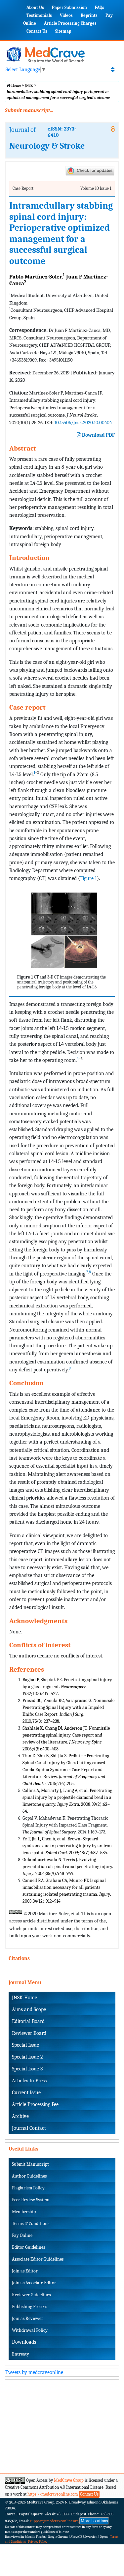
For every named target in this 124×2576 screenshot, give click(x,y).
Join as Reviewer (28, 2318)
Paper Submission (69, 7)
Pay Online (22, 2235)
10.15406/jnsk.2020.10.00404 (83, 423)
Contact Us (37, 31)
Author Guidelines (29, 2176)
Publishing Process (29, 2307)
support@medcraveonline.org (54, 2521)
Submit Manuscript (30, 2164)
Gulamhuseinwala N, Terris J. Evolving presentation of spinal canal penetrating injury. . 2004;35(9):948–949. (68, 1867)
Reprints (89, 15)
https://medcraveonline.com (53, 2494)
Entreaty (21, 2354)
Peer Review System (31, 2200)
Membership (24, 2212)
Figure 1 (88, 878)
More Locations (94, 2521)
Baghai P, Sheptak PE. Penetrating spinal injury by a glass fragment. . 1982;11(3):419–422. (67, 1687)
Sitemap (63, 31)
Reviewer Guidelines (31, 2295)
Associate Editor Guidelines (38, 2259)
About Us (35, 7)
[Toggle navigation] (113, 70)
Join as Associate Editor (34, 2283)
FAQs (100, 7)
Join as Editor (25, 2271)
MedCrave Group (69, 2480)
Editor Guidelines (28, 2247)
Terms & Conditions (31, 2224)
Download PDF (98, 435)
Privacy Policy (38, 2542)
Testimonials (39, 15)
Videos (66, 15)
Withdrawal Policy (30, 2330)
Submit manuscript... (29, 110)
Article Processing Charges (70, 23)
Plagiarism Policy (28, 2188)
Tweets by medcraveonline (34, 2372)
